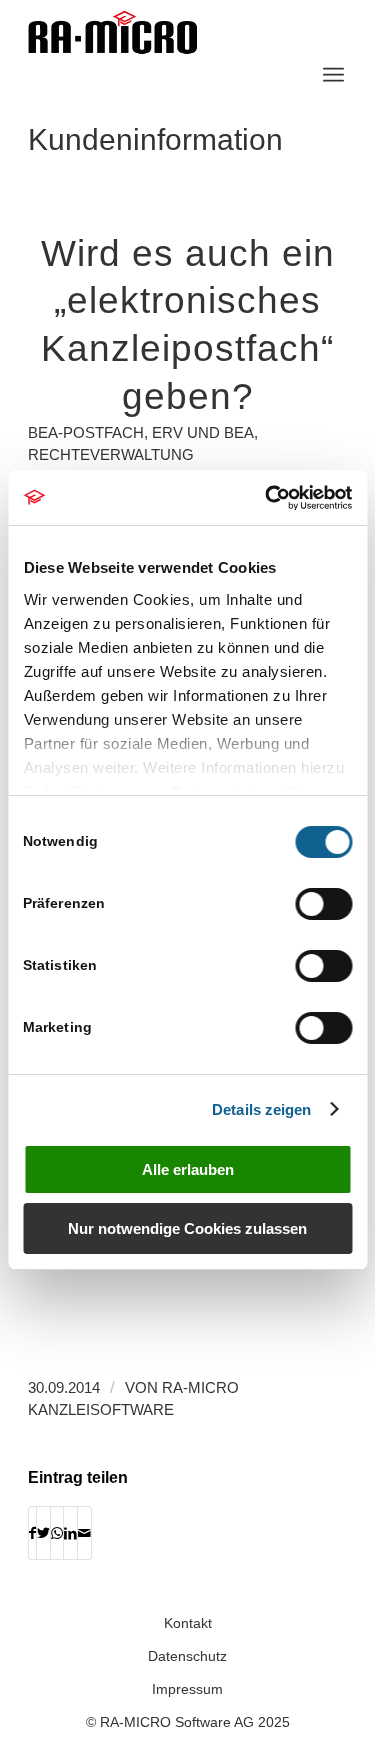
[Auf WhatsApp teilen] (57, 1533)
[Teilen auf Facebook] (32, 1533)
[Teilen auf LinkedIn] (70, 1533)
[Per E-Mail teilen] (84, 1533)
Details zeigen (261, 1109)
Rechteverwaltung (111, 455)
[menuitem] (333, 75)
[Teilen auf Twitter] (43, 1533)
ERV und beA (203, 433)
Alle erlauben (188, 1169)
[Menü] (333, 75)
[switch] (323, 904)
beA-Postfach (86, 433)
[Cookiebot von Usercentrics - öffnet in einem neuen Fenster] (267, 498)
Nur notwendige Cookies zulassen (187, 1228)
